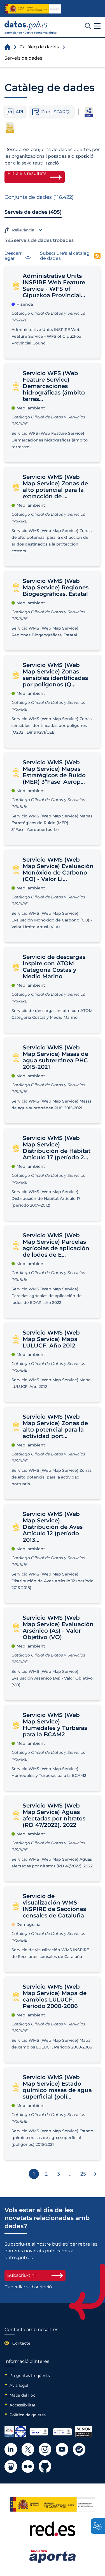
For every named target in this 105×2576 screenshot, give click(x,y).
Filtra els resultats (27, 173)
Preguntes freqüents (30, 2376)
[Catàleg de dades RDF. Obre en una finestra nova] (89, 112)
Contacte (21, 2343)
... (71, 2174)
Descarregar (13, 256)
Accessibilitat (23, 2405)
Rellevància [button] (23, 230)
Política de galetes (28, 2415)
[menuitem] (31, 2343)
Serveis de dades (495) (33, 212)
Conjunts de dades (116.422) (39, 197)
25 (83, 2174)
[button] (97, 26)
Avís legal (19, 2385)
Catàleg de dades (39, 47)
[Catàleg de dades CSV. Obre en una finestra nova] (10, 127)
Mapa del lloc (22, 2395)
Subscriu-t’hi (21, 2275)
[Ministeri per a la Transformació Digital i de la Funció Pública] (33, 9)
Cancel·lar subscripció (28, 2287)
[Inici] (31, 27)
